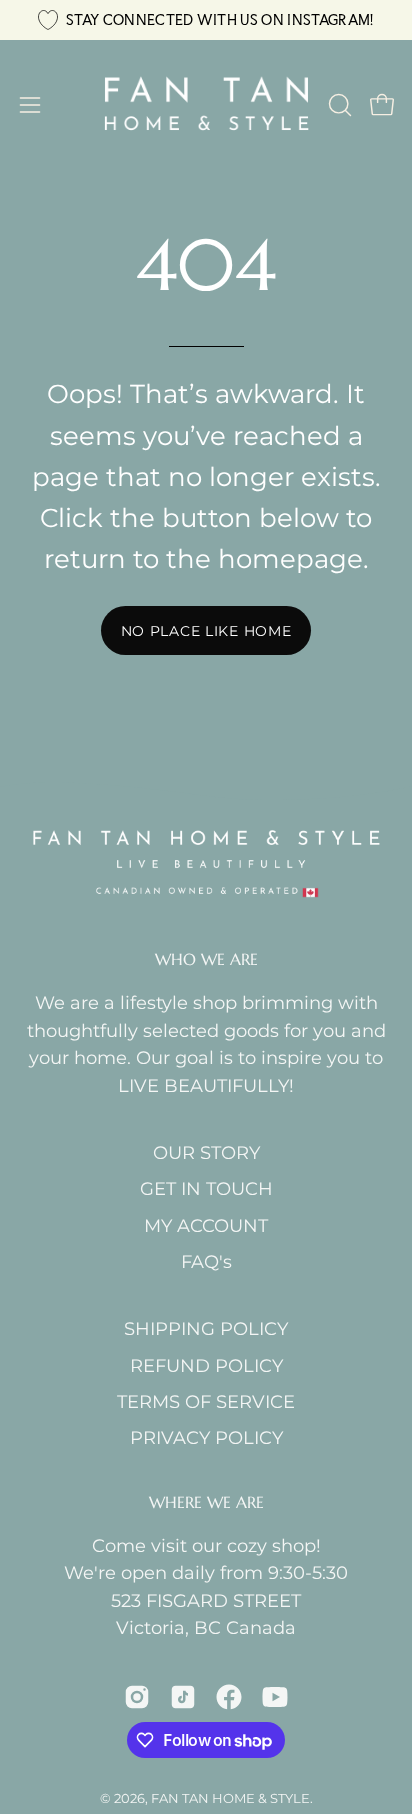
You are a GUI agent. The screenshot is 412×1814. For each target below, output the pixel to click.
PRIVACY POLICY (206, 1437)
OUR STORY (206, 1152)
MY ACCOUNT (206, 1225)
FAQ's (206, 1261)
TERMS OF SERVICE (206, 1401)
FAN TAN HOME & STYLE (230, 1798)
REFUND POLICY (206, 1365)
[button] (338, 105)
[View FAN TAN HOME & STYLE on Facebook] (229, 1697)
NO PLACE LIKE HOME (206, 631)
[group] (206, 20)
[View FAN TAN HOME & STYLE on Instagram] (137, 1697)
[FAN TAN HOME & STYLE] (206, 105)
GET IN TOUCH (206, 1188)
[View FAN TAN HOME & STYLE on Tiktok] (183, 1697)
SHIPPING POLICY (206, 1328)
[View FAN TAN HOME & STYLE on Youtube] (275, 1697)
